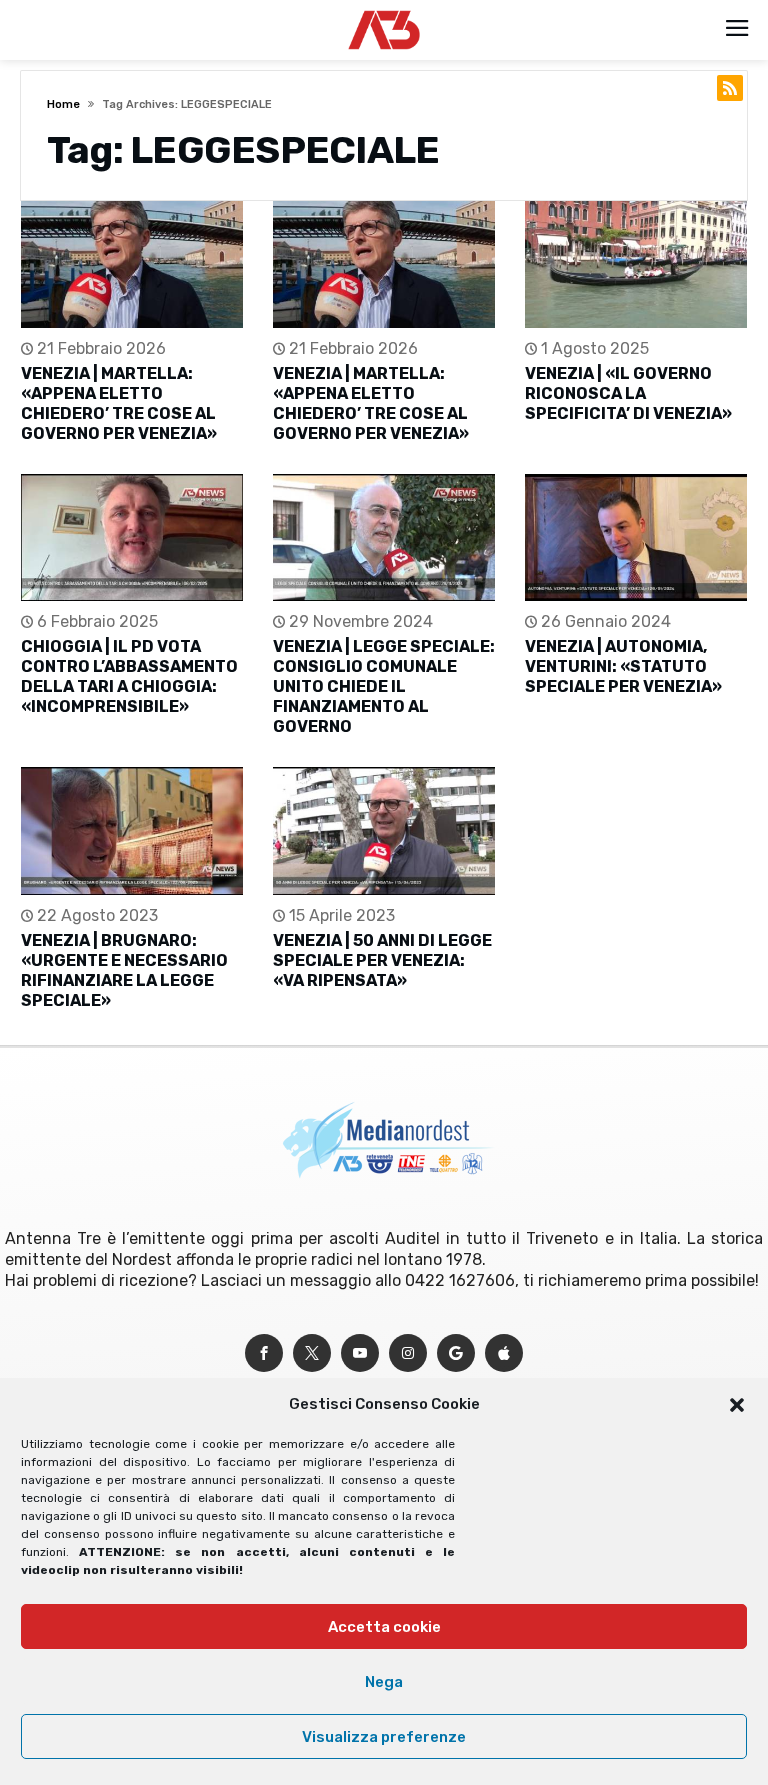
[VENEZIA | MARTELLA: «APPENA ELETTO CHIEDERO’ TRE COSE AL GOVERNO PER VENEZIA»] (132, 264)
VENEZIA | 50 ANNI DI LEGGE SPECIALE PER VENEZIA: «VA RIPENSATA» (382, 960)
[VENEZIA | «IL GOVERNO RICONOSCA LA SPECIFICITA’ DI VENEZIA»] (636, 264)
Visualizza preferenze (384, 1737)
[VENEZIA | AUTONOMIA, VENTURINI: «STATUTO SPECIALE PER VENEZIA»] (636, 537)
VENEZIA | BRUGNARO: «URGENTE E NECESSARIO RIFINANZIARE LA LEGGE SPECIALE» (124, 970)
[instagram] (408, 1353)
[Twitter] (312, 1353)
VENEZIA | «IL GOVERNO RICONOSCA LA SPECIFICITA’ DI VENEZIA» (628, 393)
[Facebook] (264, 1353)
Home (63, 104)
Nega (384, 1682)
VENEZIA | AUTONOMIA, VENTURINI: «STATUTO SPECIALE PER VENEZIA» (623, 666)
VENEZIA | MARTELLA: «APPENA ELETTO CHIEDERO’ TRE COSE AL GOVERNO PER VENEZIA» (119, 403)
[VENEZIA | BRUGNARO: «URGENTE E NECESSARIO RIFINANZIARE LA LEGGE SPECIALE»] (132, 830)
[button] (737, 1405)
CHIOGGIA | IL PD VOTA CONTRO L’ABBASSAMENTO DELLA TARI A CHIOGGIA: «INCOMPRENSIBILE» (129, 676)
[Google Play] (456, 1353)
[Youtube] (360, 1353)
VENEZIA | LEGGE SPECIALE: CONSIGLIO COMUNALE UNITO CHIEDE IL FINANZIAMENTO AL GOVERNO (384, 686)
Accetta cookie (384, 1627)
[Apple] (504, 1353)
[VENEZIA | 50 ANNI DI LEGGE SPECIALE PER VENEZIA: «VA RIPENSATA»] (384, 830)
